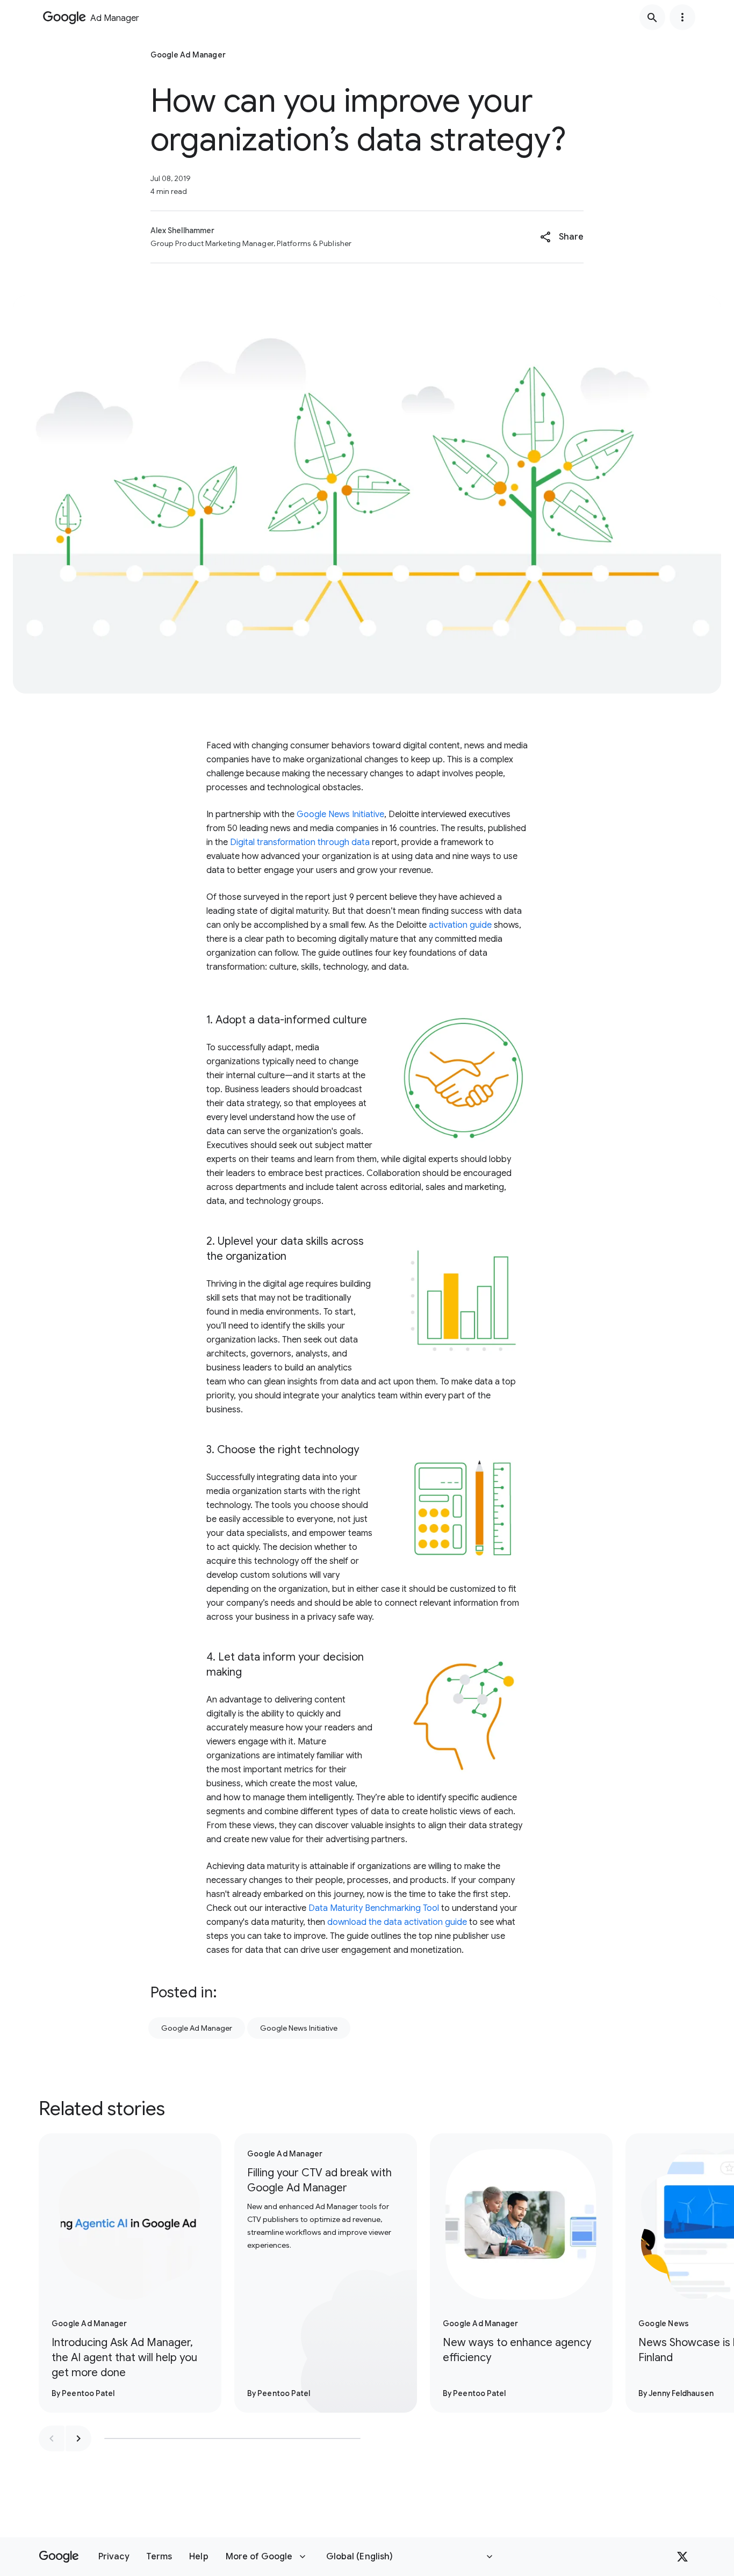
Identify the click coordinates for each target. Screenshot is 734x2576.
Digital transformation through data (300, 842)
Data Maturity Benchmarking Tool (374, 1908)
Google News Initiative (340, 814)
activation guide (460, 925)
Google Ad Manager (197, 2028)
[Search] (652, 17)
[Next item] (78, 2438)
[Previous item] (52, 2438)
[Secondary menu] (682, 17)
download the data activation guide (397, 1922)
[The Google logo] (59, 2557)
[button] (562, 237)
